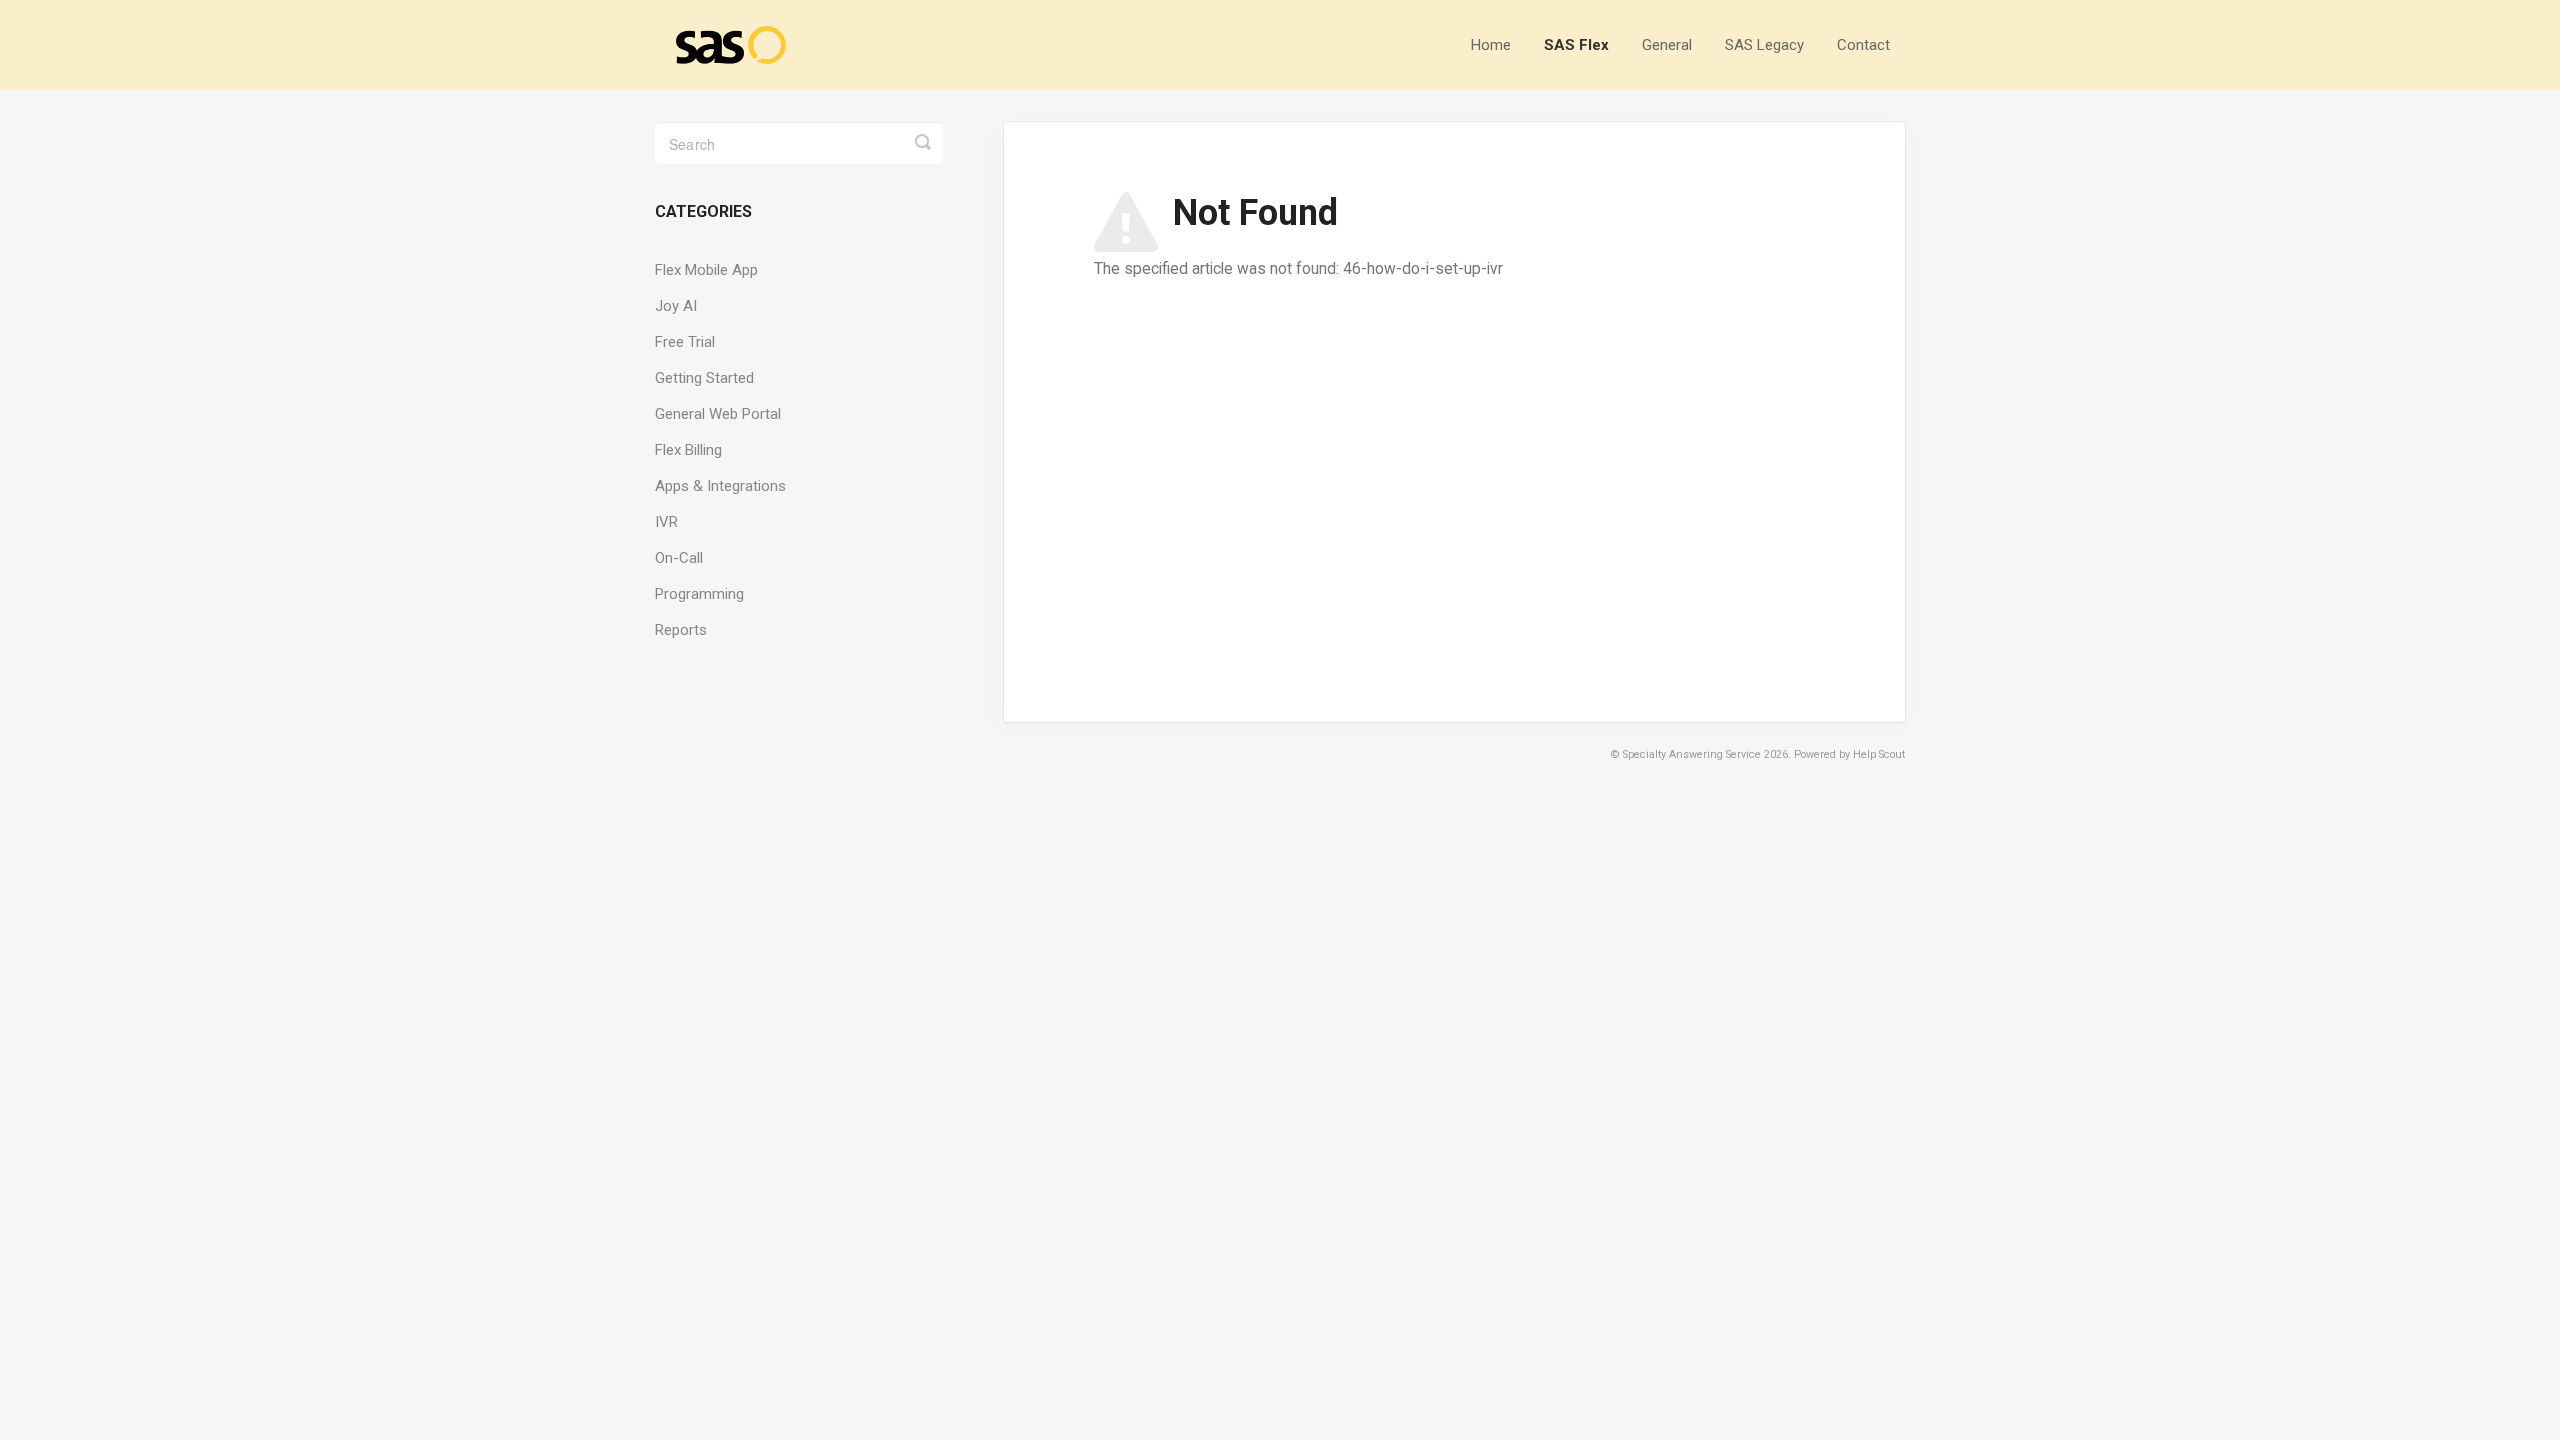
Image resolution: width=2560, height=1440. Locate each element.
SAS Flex (1576, 45)
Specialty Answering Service (1692, 754)
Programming (699, 594)
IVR (666, 522)
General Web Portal (718, 414)
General (1667, 45)
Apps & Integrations (720, 486)
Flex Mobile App (706, 270)
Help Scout (1879, 754)
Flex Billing (688, 450)
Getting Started (704, 378)
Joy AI (676, 306)
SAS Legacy (1764, 45)
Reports (681, 630)
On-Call (679, 558)
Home (1491, 45)
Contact (1863, 45)
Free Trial (685, 342)
